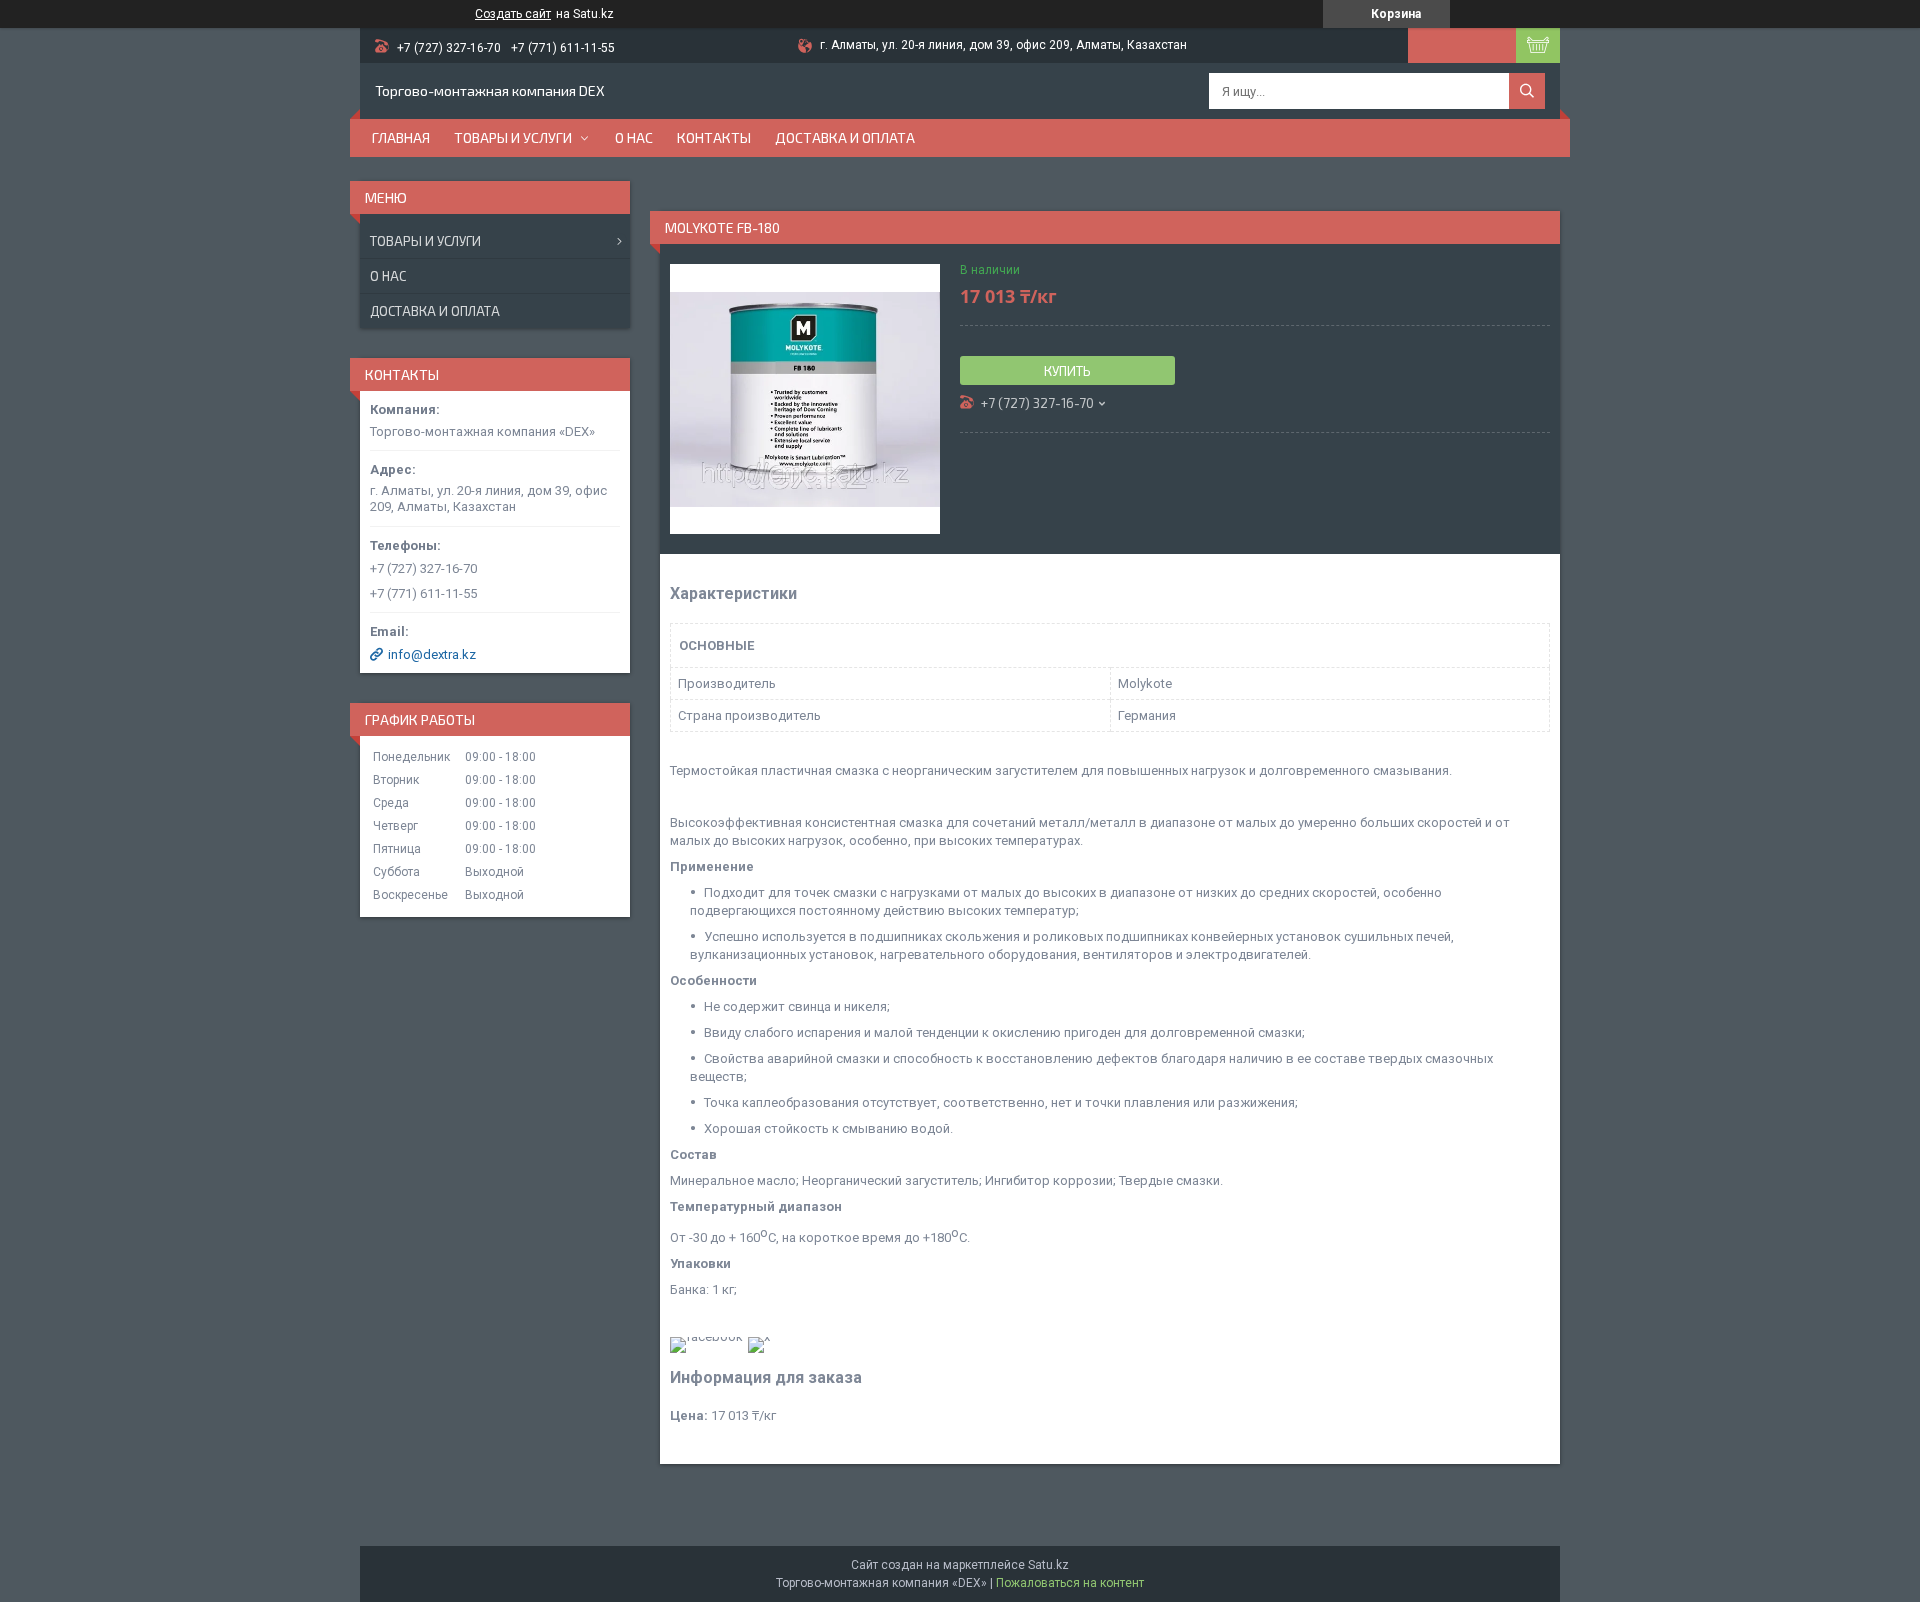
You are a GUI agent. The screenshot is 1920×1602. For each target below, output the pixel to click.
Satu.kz (1048, 1565)
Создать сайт (513, 14)
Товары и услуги (513, 137)
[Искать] (1527, 91)
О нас (634, 137)
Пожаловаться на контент (1070, 1583)
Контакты (714, 137)
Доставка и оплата (845, 137)
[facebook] (706, 1336)
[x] (759, 1336)
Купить (1067, 371)
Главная (401, 137)
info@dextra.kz (432, 654)
